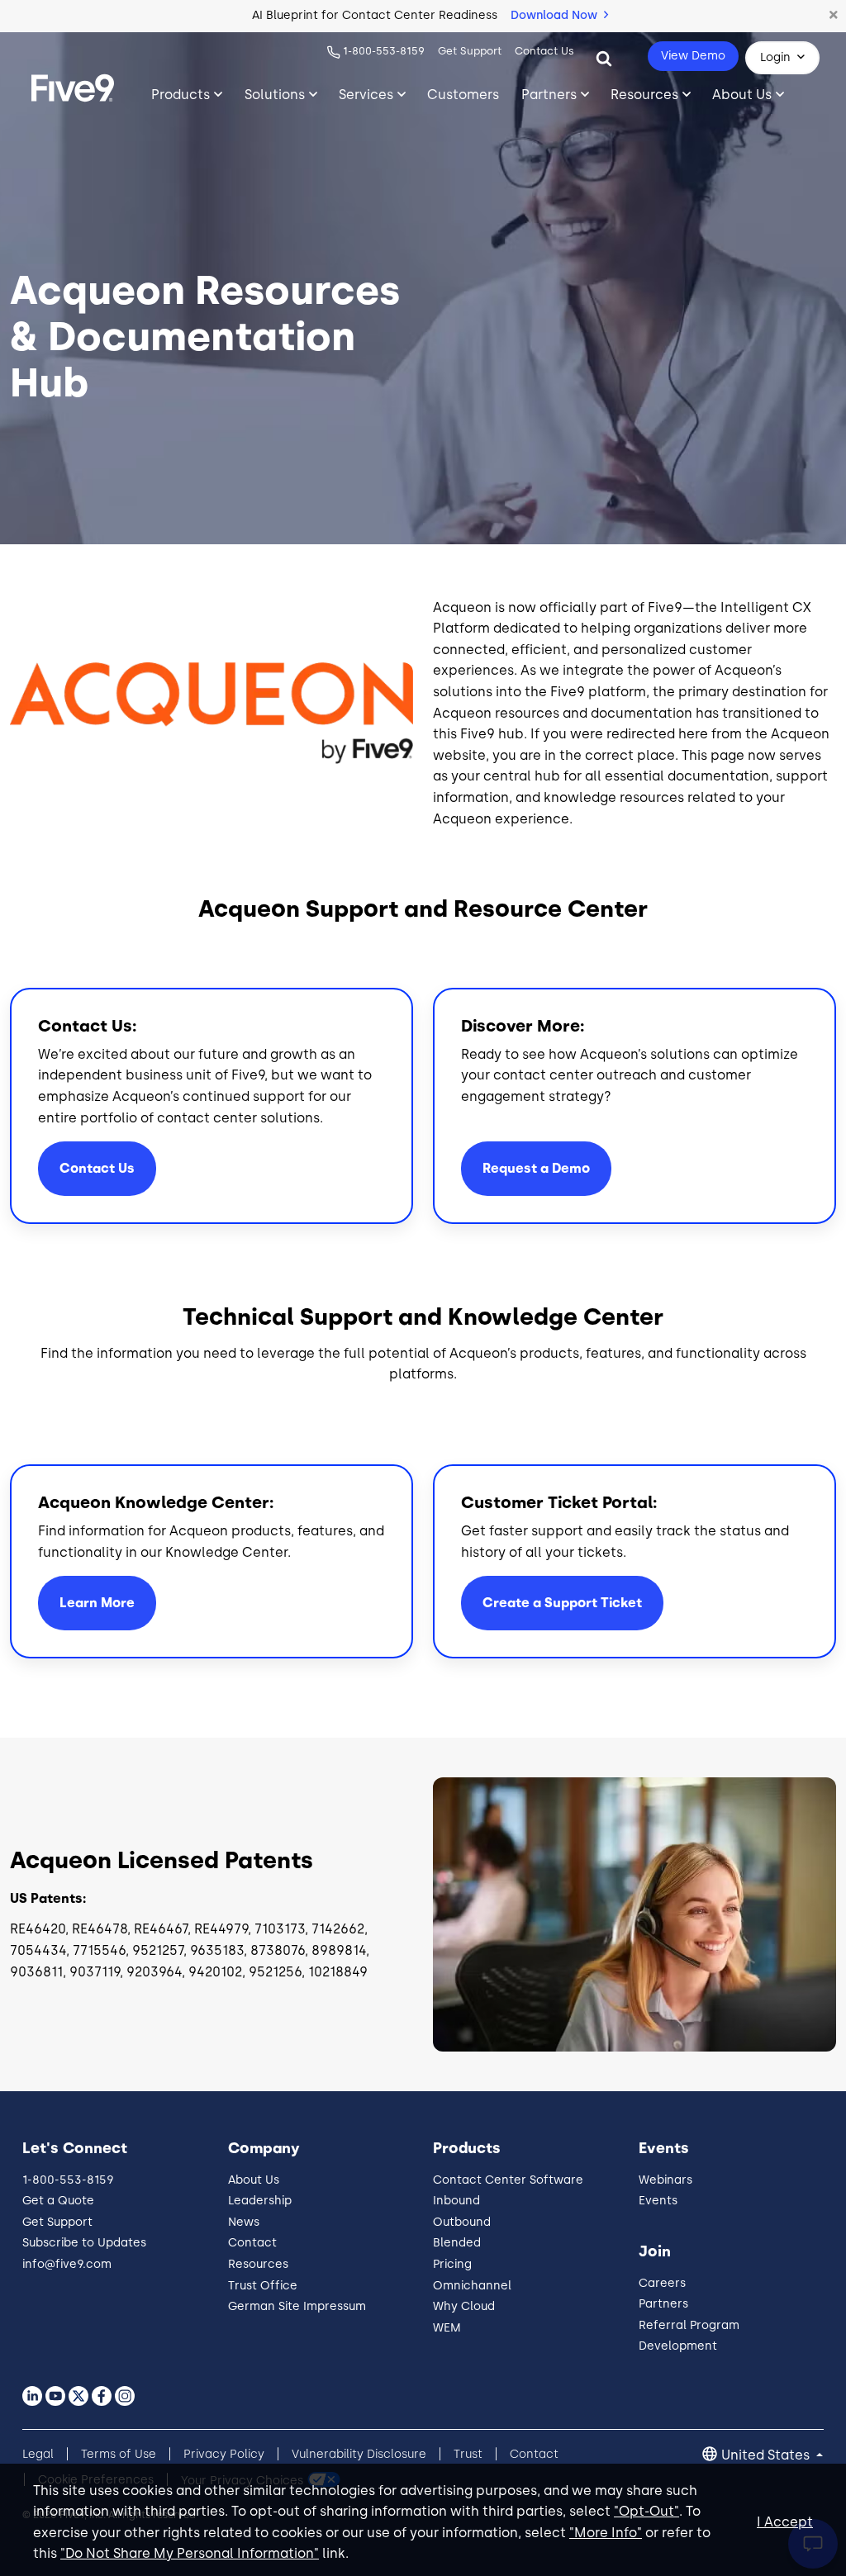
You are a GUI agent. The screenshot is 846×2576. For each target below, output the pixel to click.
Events (658, 2201)
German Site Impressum (297, 2306)
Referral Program (689, 2325)
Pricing (452, 2264)
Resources (644, 95)
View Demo (693, 56)
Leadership (260, 2201)
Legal (38, 2454)
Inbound (456, 2201)
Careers (662, 2283)
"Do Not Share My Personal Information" (190, 2553)
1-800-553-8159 (384, 51)
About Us (742, 95)
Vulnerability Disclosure (359, 2454)
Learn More (97, 1603)
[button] (834, 16)
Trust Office (263, 2286)
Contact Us (544, 51)
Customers (463, 95)
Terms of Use (119, 2454)
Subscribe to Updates (84, 2243)
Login (775, 57)
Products (181, 95)
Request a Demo (536, 1168)
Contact (252, 2243)
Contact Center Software (508, 2180)
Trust (468, 2454)
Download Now (556, 15)
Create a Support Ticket (562, 1603)
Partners (549, 95)
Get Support (470, 51)
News (244, 2222)
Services (366, 95)
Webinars (665, 2180)
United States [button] (767, 2455)
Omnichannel (472, 2286)
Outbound (462, 2222)
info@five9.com (67, 2264)
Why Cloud (464, 2306)
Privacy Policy (224, 2454)
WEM (447, 2328)
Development (678, 2346)
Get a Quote (58, 2201)
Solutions (275, 95)
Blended (457, 2243)
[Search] (604, 58)
